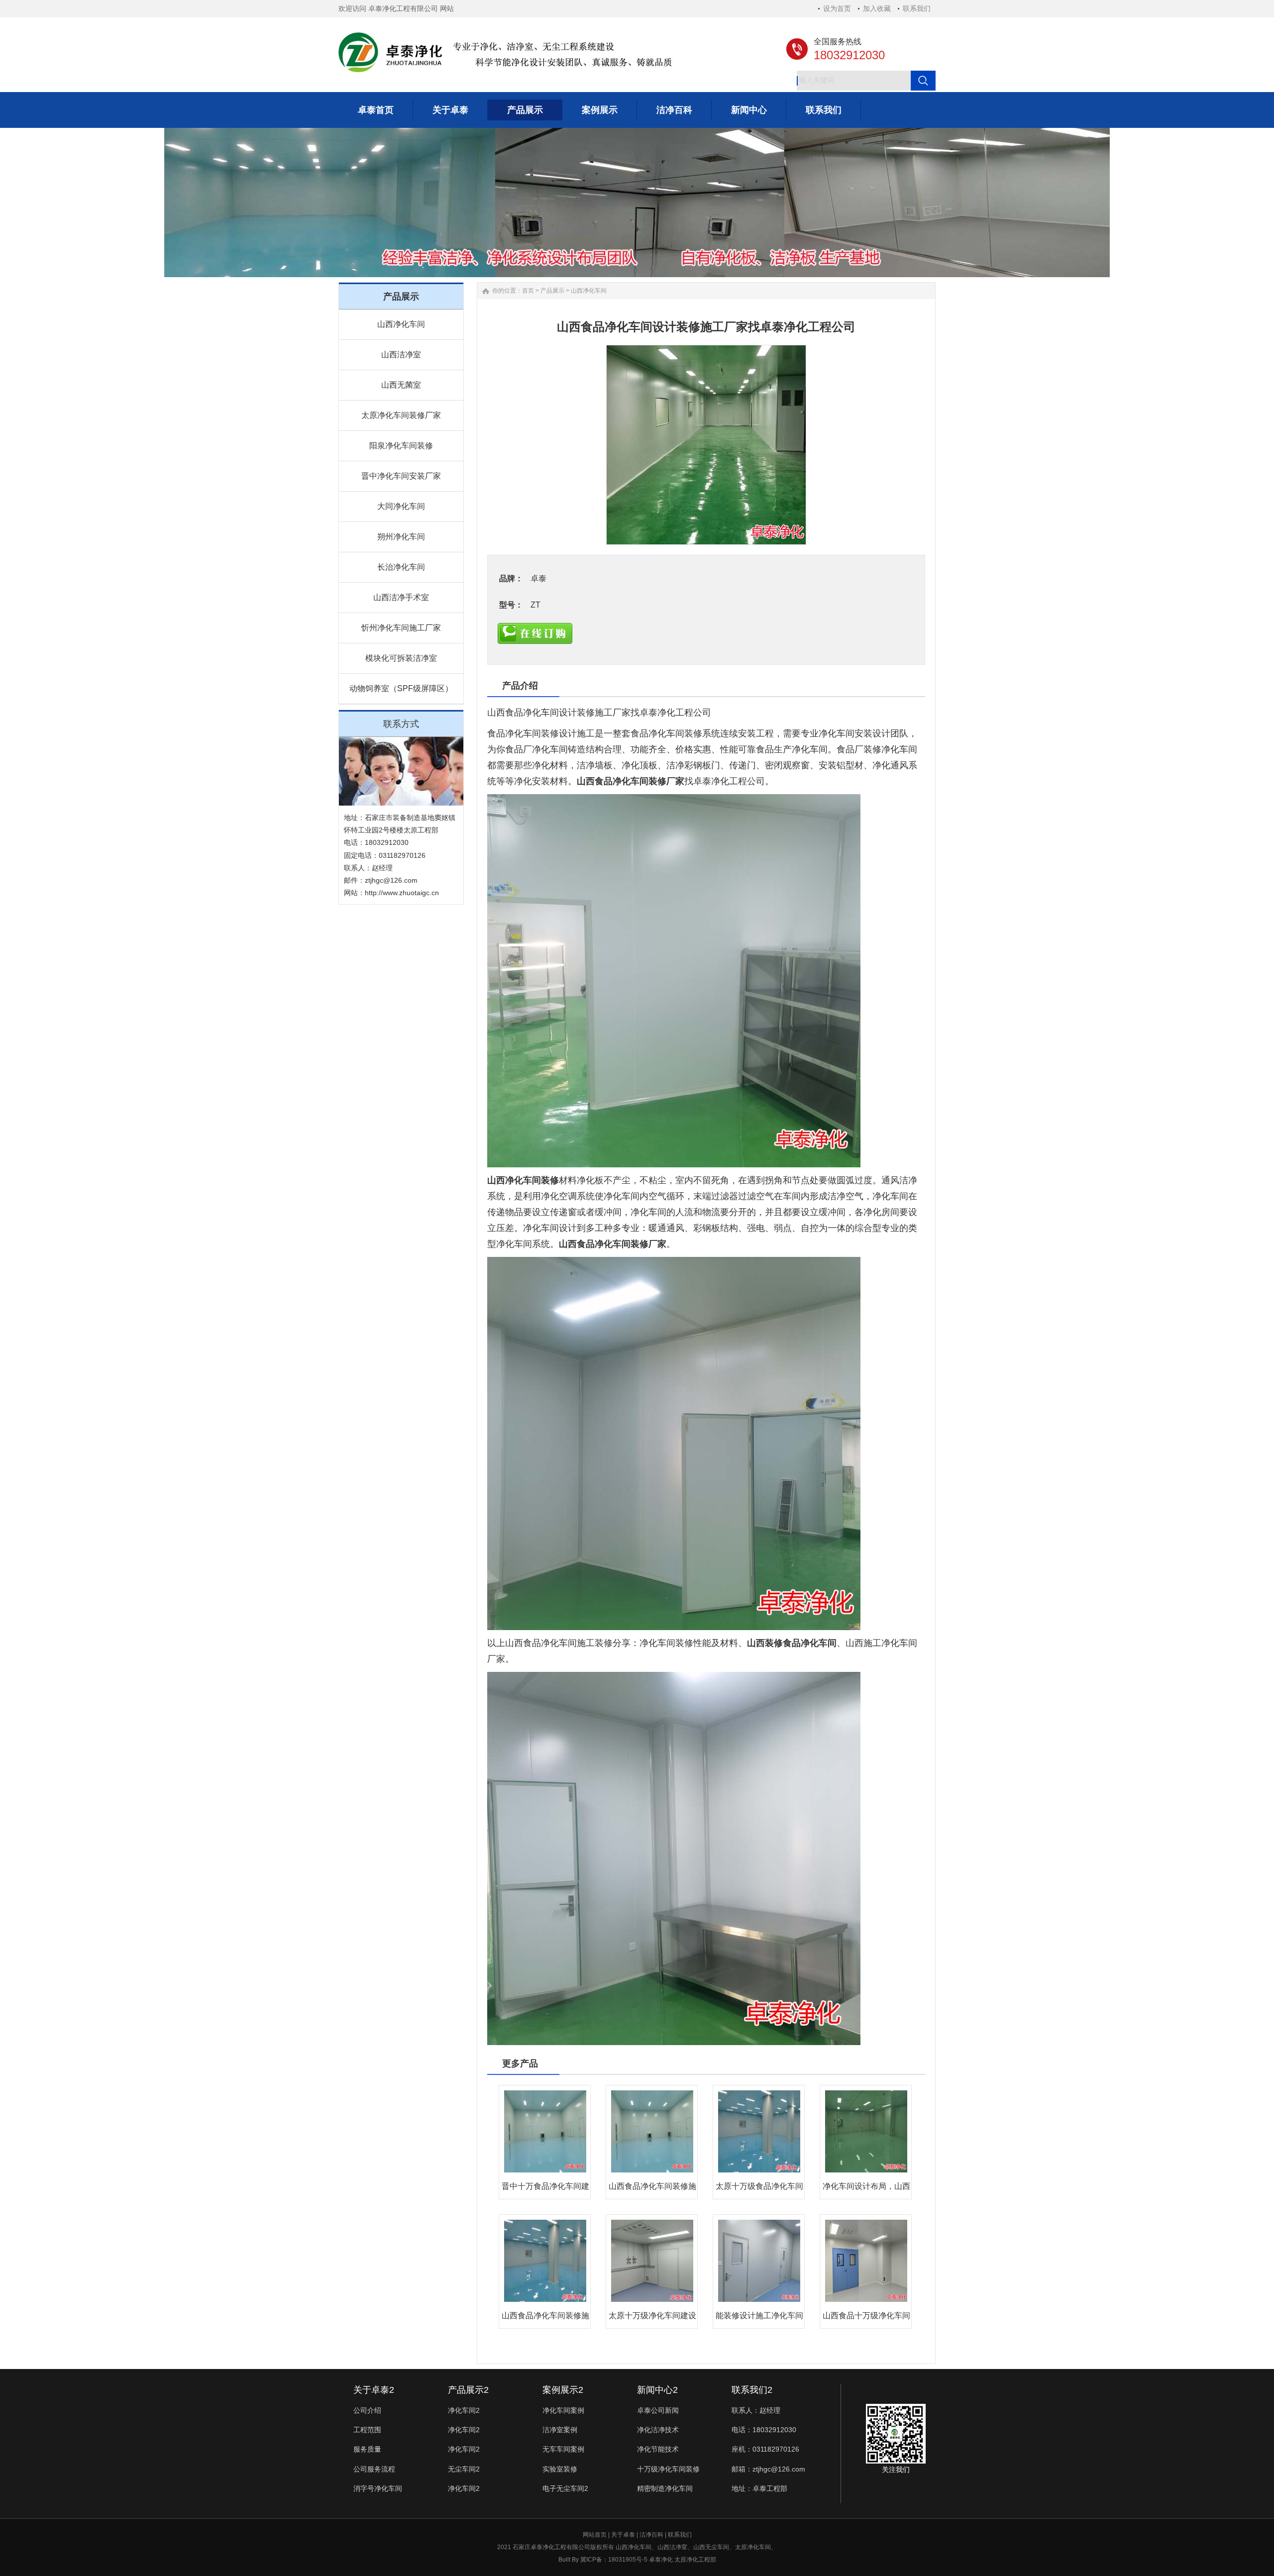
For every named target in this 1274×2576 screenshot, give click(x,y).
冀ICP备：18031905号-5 (614, 2560)
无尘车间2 (464, 2469)
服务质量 (367, 2449)
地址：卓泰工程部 (759, 2488)
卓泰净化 (661, 2560)
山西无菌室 (401, 385)
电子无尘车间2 (565, 2488)
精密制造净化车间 (665, 2488)
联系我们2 (752, 2390)
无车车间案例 (563, 2449)
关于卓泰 (623, 2535)
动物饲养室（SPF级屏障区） (401, 688)
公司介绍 (367, 2410)
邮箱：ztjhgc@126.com (768, 2469)
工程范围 (367, 2430)
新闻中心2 (657, 2390)
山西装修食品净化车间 (792, 1643)
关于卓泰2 (374, 2390)
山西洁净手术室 (401, 597)
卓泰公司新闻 (658, 2410)
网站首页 (595, 2535)
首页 (528, 291)
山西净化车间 (401, 324)
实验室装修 (560, 2469)
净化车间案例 (563, 2410)
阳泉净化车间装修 (401, 446)
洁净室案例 (560, 2430)
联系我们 (917, 8)
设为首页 (837, 8)
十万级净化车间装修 (668, 2469)
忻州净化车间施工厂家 (401, 628)
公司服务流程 (374, 2469)
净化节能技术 (658, 2449)
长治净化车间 (401, 567)
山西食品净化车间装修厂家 (631, 781)
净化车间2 (464, 2410)
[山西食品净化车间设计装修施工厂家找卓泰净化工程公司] (706, 445)
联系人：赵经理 (756, 2410)
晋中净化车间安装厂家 (401, 476)
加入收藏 (877, 8)
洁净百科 (651, 2535)
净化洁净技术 (658, 2430)
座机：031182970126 (765, 2449)
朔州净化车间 (401, 537)
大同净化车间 (401, 506)
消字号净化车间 (378, 2488)
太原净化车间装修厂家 (401, 415)
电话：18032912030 (764, 2430)
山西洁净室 (401, 355)
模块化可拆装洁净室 (401, 658)
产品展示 (552, 291)
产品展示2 (468, 2390)
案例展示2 (563, 2390)
